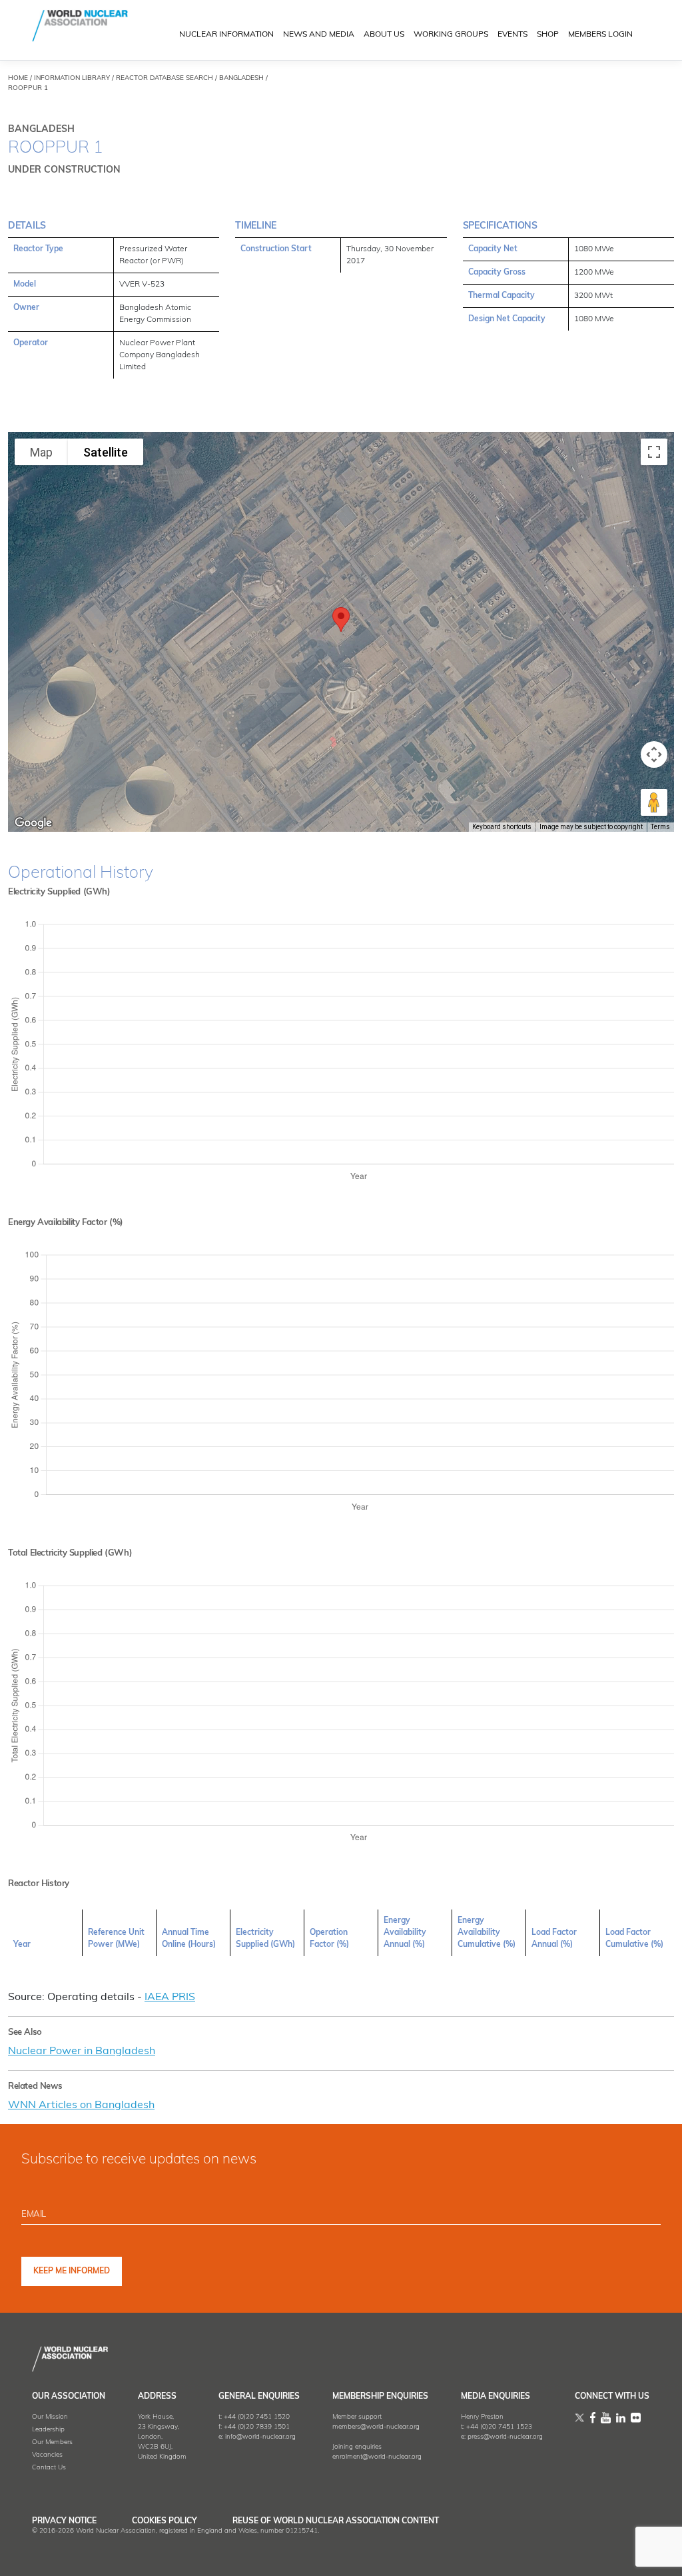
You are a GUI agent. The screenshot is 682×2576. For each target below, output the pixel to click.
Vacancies (47, 2455)
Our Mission (50, 2417)
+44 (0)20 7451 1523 (499, 2427)
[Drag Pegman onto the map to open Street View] (654, 802)
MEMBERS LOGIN (600, 35)
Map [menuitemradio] (41, 452)
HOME (18, 78)
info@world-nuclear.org (260, 2437)
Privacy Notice (64, 2521)
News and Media (319, 35)
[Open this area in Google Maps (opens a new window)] (33, 823)
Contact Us (49, 2468)
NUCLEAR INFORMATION (226, 35)
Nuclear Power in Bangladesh (82, 2051)
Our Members (52, 2442)
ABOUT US (384, 35)
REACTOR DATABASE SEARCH (165, 78)
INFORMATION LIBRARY (72, 78)
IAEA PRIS (170, 1997)
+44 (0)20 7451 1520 (257, 2417)
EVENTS (512, 35)
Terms (660, 827)
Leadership (48, 2430)
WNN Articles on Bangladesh (81, 2105)
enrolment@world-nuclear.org (377, 2457)
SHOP (548, 35)
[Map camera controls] (654, 754)
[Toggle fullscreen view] (654, 452)
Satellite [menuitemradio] (106, 452)
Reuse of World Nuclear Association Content (336, 2521)
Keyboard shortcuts (502, 827)
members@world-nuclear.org (376, 2427)
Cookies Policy (165, 2521)
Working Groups (451, 35)
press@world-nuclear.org (505, 2437)
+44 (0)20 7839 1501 (257, 2427)
